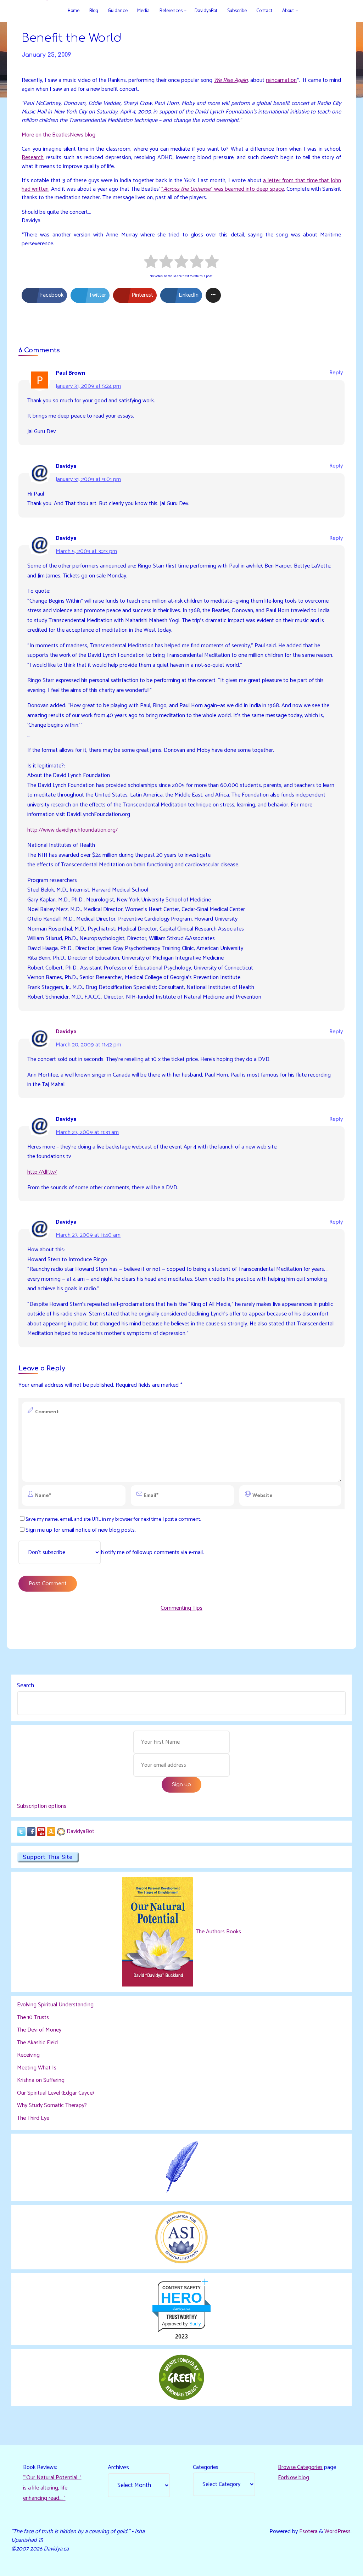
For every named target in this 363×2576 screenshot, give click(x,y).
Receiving (28, 2055)
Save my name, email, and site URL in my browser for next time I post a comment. (113, 1519)
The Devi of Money (39, 2030)
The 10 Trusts (33, 2018)
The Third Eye (33, 2118)
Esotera (308, 2532)
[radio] (151, 262)
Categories (206, 2467)
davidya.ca (181, 2309)
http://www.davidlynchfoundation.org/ (72, 830)
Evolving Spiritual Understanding (55, 2005)
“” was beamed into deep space (223, 189)
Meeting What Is (37, 2068)
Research (33, 158)
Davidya (66, 1032)
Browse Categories (300, 2467)
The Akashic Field (37, 2043)
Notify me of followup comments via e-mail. (152, 1552)
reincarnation (282, 80)
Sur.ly (195, 2324)
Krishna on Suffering (41, 2080)
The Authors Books (218, 1932)
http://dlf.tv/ (42, 1172)
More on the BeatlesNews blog (58, 135)
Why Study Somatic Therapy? (52, 2105)
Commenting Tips (181, 1608)
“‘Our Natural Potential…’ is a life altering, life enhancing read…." (52, 2488)
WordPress (337, 2532)
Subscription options (42, 1806)
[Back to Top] (335, 2566)
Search (26, 1686)
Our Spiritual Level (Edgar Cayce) (55, 2093)
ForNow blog (294, 2478)
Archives (118, 2468)
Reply (336, 373)
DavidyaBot (80, 1831)
